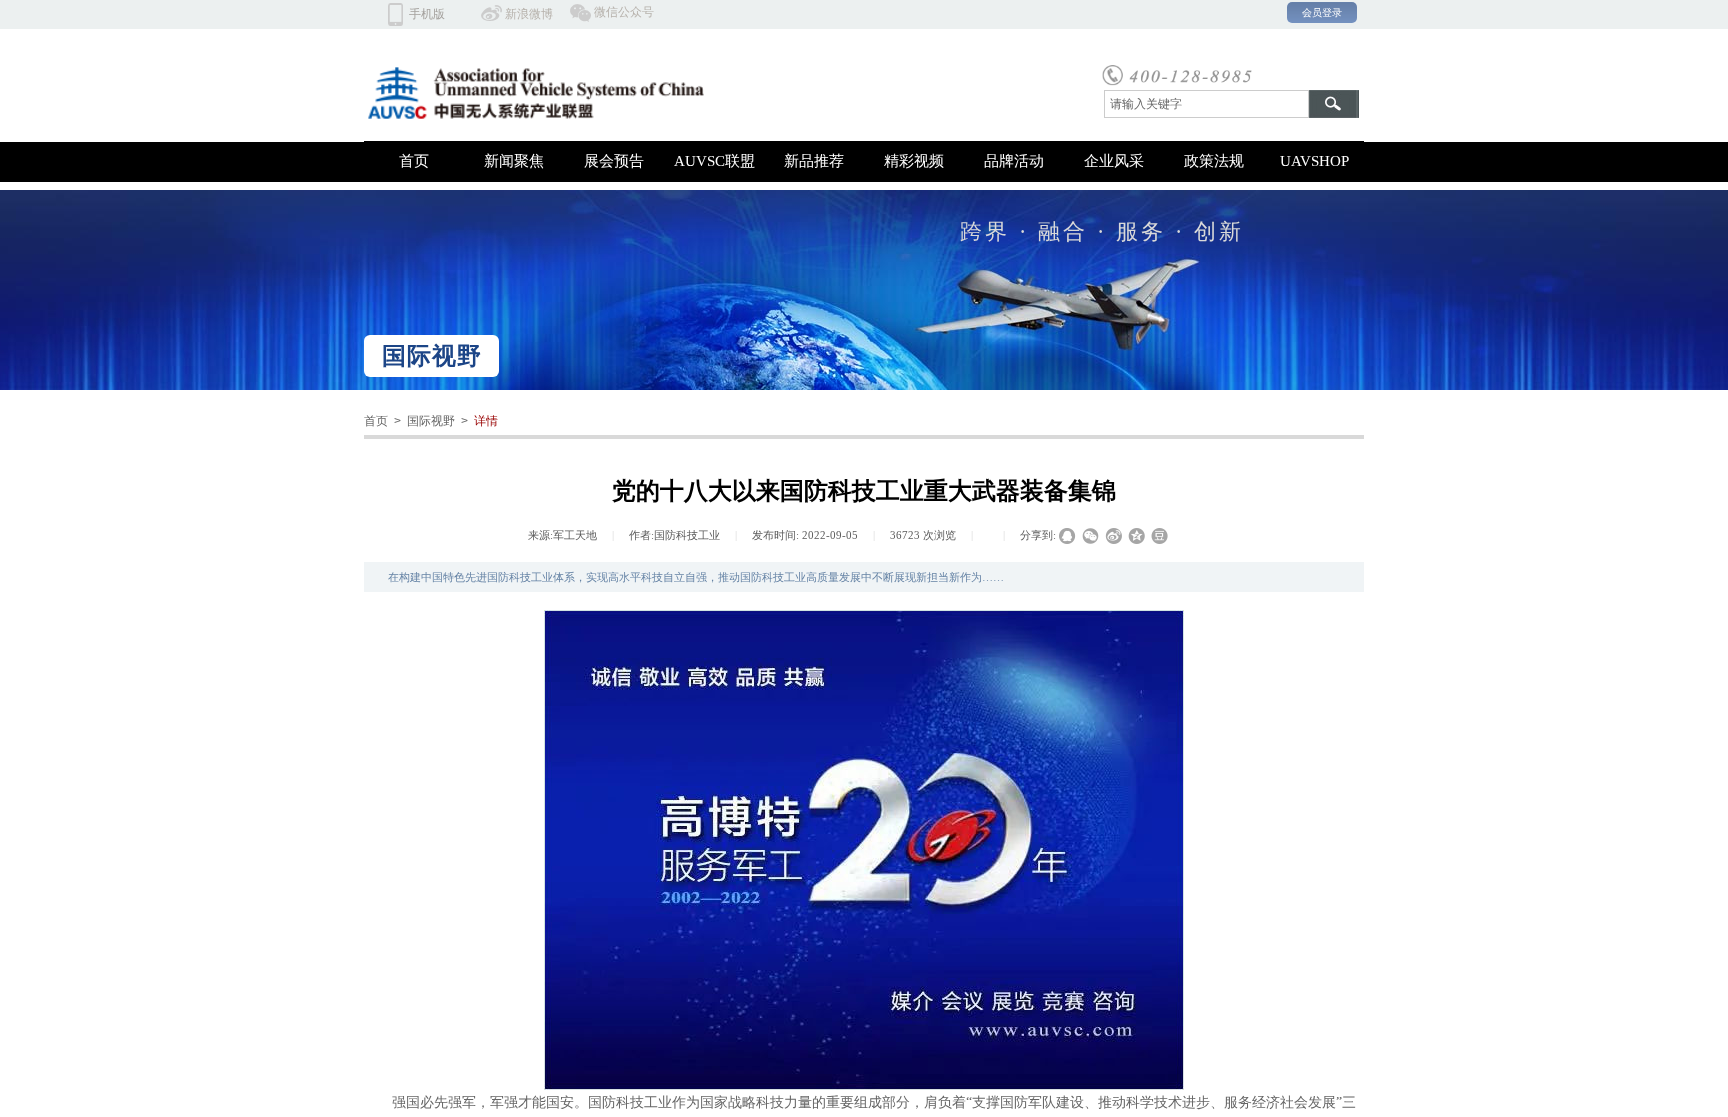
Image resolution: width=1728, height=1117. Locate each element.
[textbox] (1206, 104)
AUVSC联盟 (714, 161)
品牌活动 (1014, 161)
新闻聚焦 (514, 161)
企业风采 (1114, 161)
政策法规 (1214, 161)
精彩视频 (914, 161)
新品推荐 (814, 161)
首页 (414, 161)
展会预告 (614, 161)
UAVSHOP (1314, 161)
